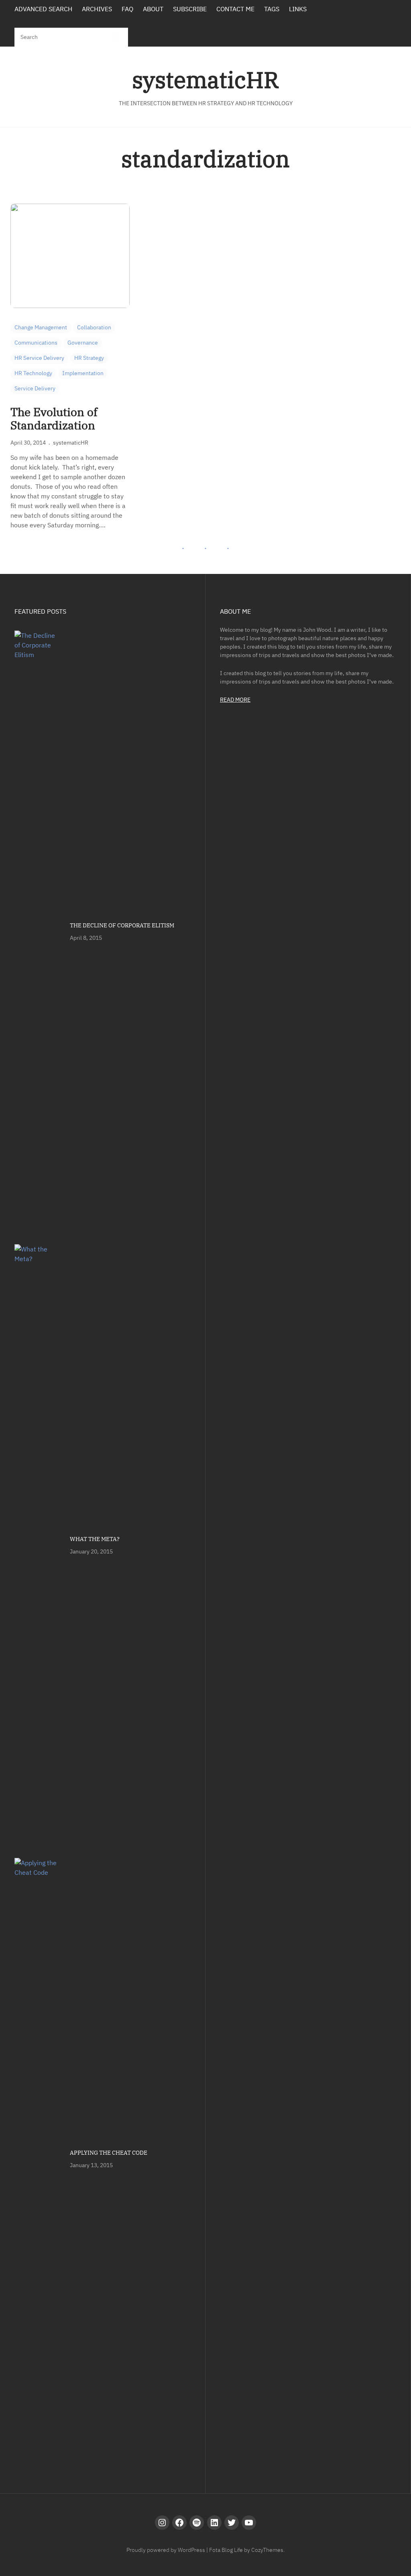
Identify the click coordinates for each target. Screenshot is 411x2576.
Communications (36, 343)
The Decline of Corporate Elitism (122, 925)
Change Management (41, 327)
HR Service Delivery (39, 358)
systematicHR (205, 80)
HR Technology (33, 373)
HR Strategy (89, 358)
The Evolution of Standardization (54, 419)
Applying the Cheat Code (109, 2153)
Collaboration (94, 327)
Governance (83, 343)
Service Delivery (35, 388)
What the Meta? (95, 1539)
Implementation (83, 373)
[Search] (115, 37)
